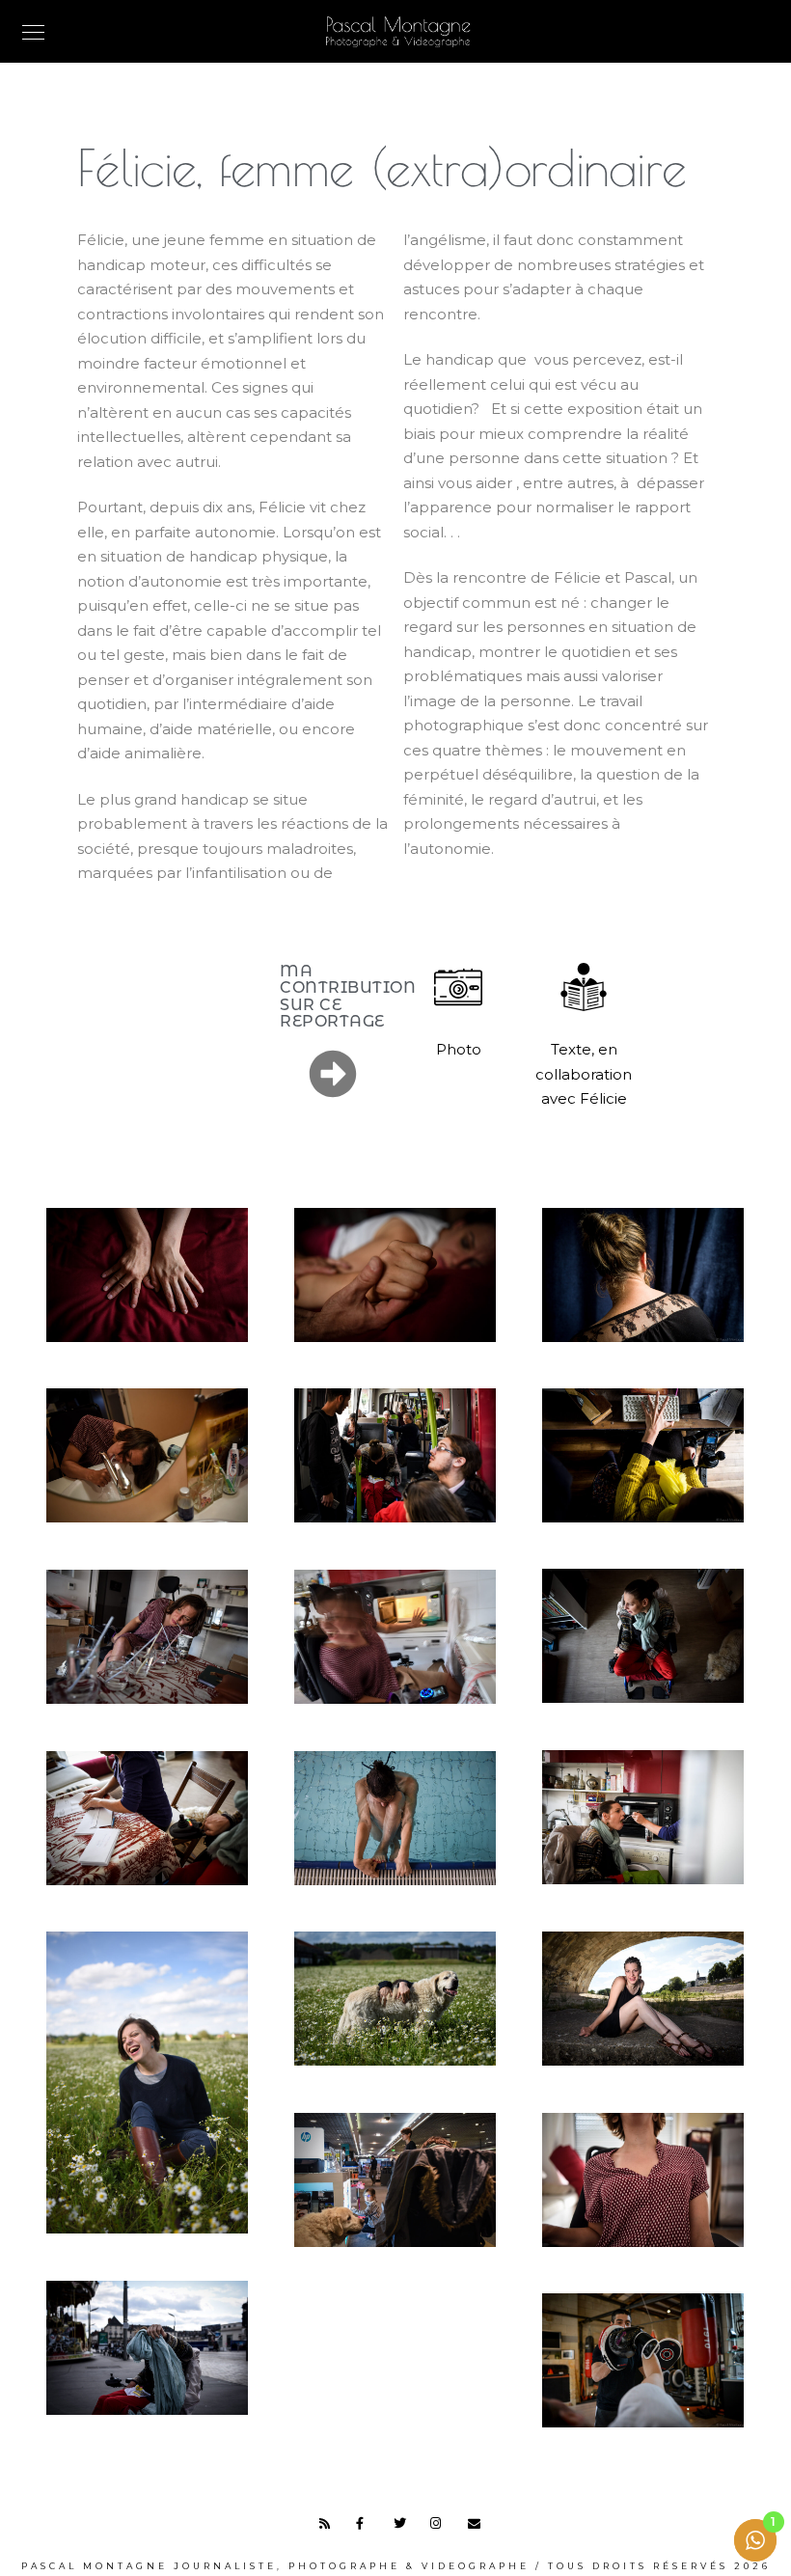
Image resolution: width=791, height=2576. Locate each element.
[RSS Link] (329, 2527)
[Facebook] (366, 2527)
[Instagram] (440, 2527)
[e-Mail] (477, 2527)
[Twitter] (403, 2527)
